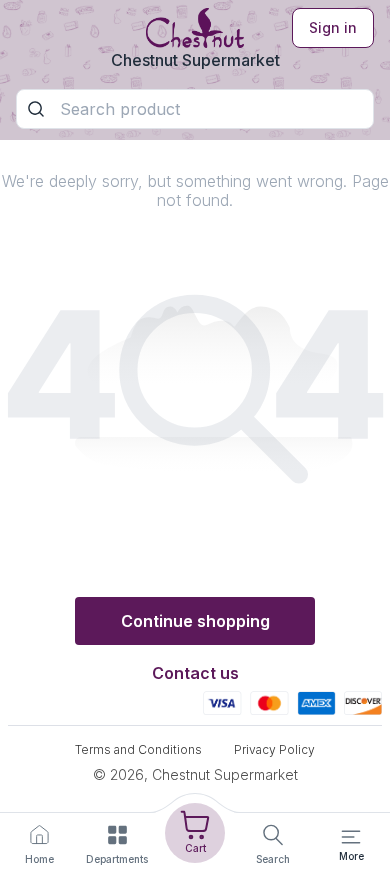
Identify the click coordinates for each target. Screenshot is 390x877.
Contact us (195, 673)
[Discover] (363, 702)
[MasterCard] (269, 702)
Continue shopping (195, 621)
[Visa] (222, 702)
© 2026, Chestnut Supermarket (195, 774)
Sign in (333, 27)
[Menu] (351, 837)
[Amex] (316, 702)
